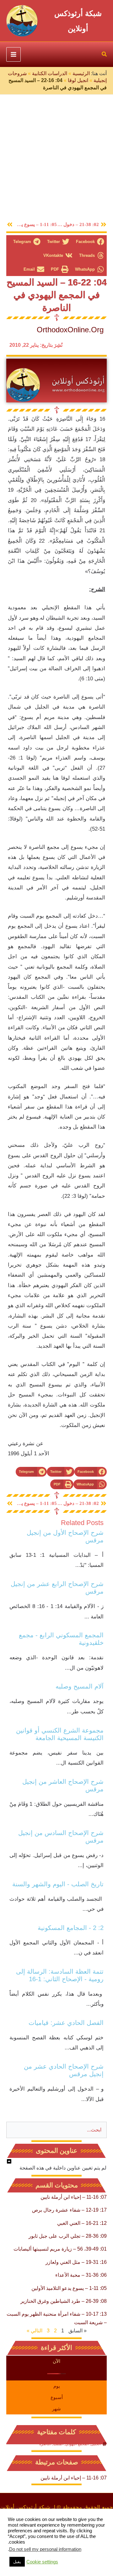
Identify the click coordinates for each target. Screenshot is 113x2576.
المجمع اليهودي (77, 2444)
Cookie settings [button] (42, 2562)
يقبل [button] (17, 2562)
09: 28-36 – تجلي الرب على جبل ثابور (68, 2236)
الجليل (96, 2444)
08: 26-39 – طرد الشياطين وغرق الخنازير (64, 2301)
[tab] (56, 2361)
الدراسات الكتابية (50, 73)
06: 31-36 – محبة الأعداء (81, 2275)
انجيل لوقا (78, 80)
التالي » (35, 2331)
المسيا (58, 2444)
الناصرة (45, 2444)
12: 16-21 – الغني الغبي (82, 2223)
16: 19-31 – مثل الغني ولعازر (76, 2262)
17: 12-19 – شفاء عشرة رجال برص (69, 2210)
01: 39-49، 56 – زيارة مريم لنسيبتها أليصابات (60, 2249)
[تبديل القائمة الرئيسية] (13, 54)
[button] (104, 55)
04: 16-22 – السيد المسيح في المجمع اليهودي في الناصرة (57, 295)
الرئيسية (81, 73)
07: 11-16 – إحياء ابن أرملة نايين (74, 2197)
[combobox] (56, 2130)
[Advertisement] (56, 154)
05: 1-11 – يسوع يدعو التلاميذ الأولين (69, 2288)
